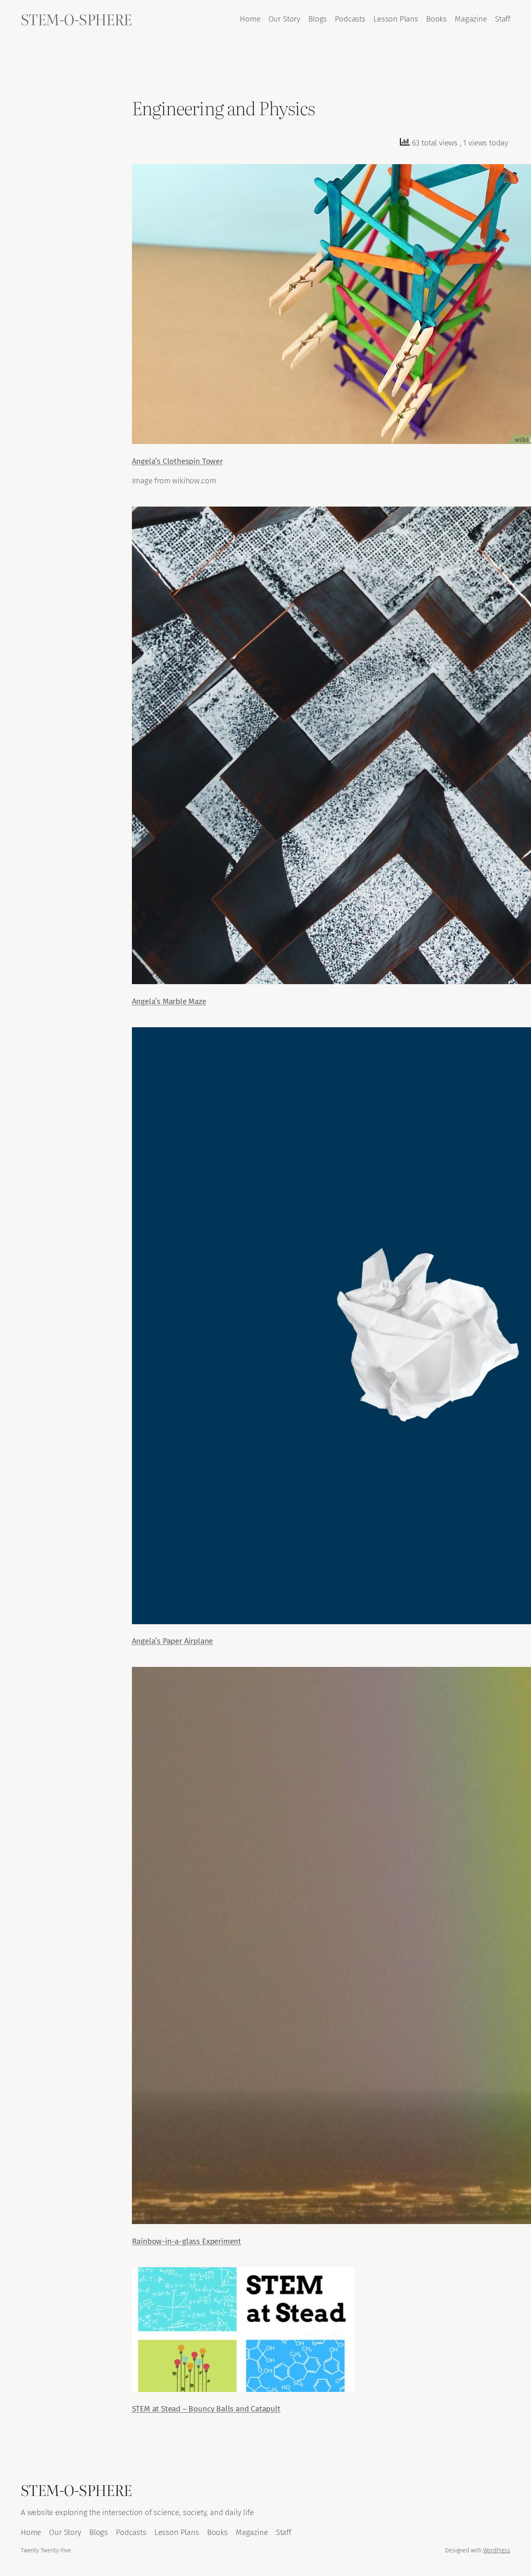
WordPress (497, 2551)
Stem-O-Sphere (76, 19)
